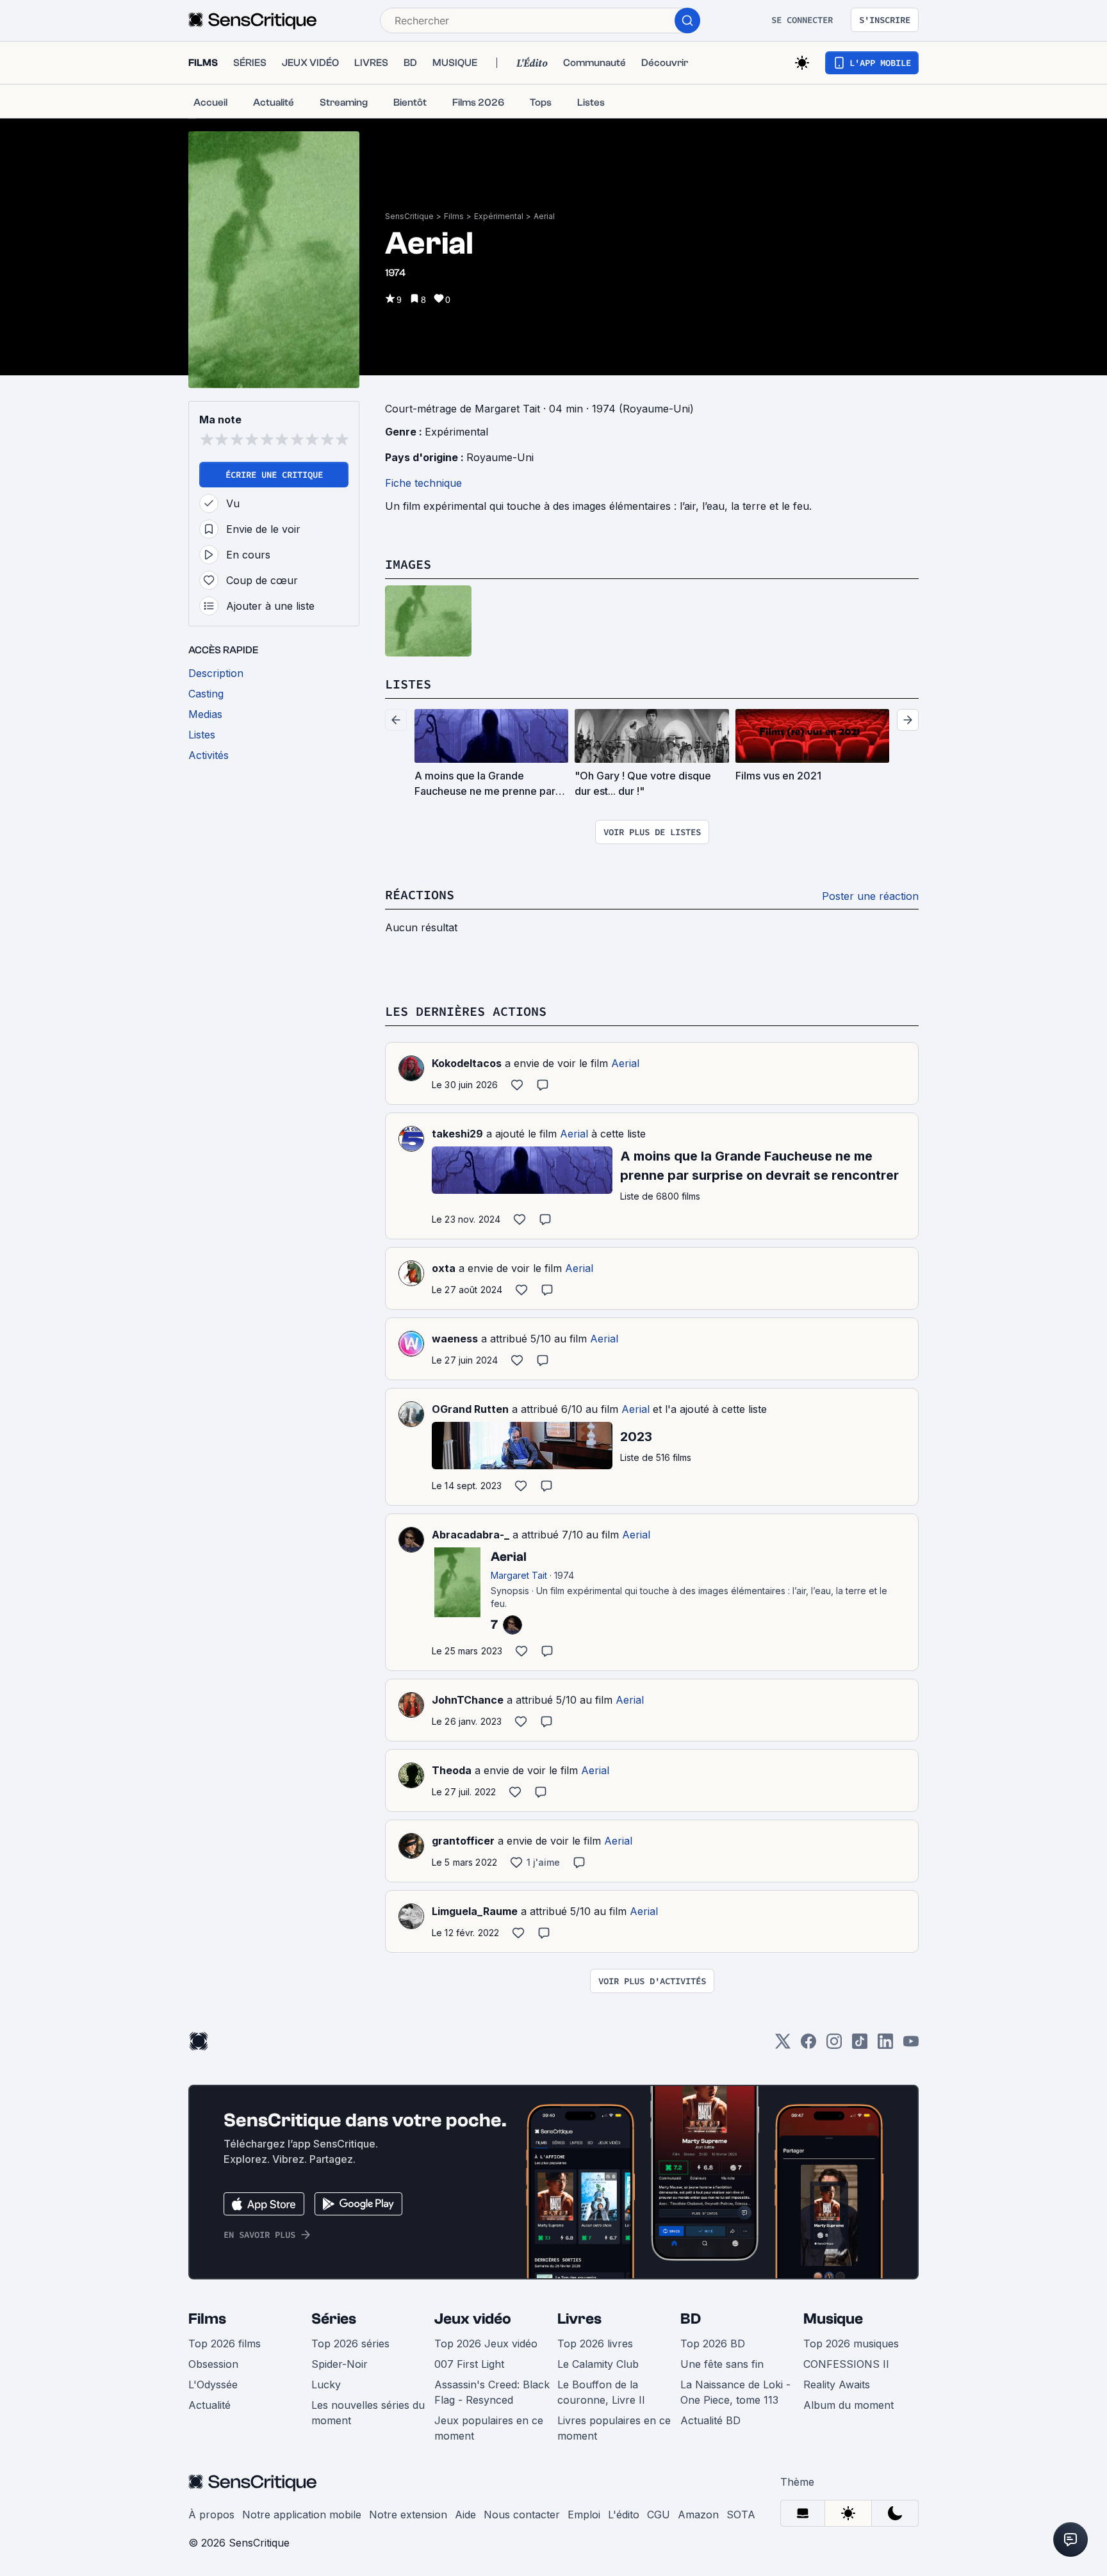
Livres (579, 2319)
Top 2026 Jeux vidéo (486, 2344)
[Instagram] (834, 2045)
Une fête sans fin (722, 2364)
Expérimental (499, 216)
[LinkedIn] (885, 2045)
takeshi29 (457, 1134)
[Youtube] (911, 2045)
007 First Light (469, 2364)
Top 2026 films (225, 2344)
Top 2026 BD (713, 2344)
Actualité (209, 2405)
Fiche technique (423, 483)
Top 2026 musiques (851, 2344)
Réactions (420, 894)
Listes (408, 684)
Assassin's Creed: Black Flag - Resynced (492, 2392)
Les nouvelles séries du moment (368, 2413)
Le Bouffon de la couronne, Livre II (601, 2392)
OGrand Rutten (470, 1409)
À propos (211, 2515)
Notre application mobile (302, 2515)
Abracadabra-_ (471, 1535)
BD (691, 2319)
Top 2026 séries (350, 2344)
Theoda (452, 1770)
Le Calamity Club (598, 2364)
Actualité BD (710, 2420)
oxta (444, 1268)
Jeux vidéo (473, 2319)
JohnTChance (468, 1700)
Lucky (326, 2384)
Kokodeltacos (467, 1063)
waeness (455, 1339)
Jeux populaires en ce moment (489, 2428)
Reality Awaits (837, 2384)
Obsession (213, 2364)
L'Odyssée (213, 2384)
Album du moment (849, 2405)
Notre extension (408, 2515)
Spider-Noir (340, 2364)
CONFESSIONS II (846, 2364)
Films (454, 216)
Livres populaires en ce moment (614, 2428)
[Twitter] (783, 2045)
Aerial (544, 216)
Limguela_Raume (475, 1911)
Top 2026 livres (595, 2344)
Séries (334, 2319)
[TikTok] (860, 2045)
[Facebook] (808, 2045)
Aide (465, 2515)
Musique (833, 2319)
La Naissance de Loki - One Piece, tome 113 (735, 2392)
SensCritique (409, 216)
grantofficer (463, 1841)
